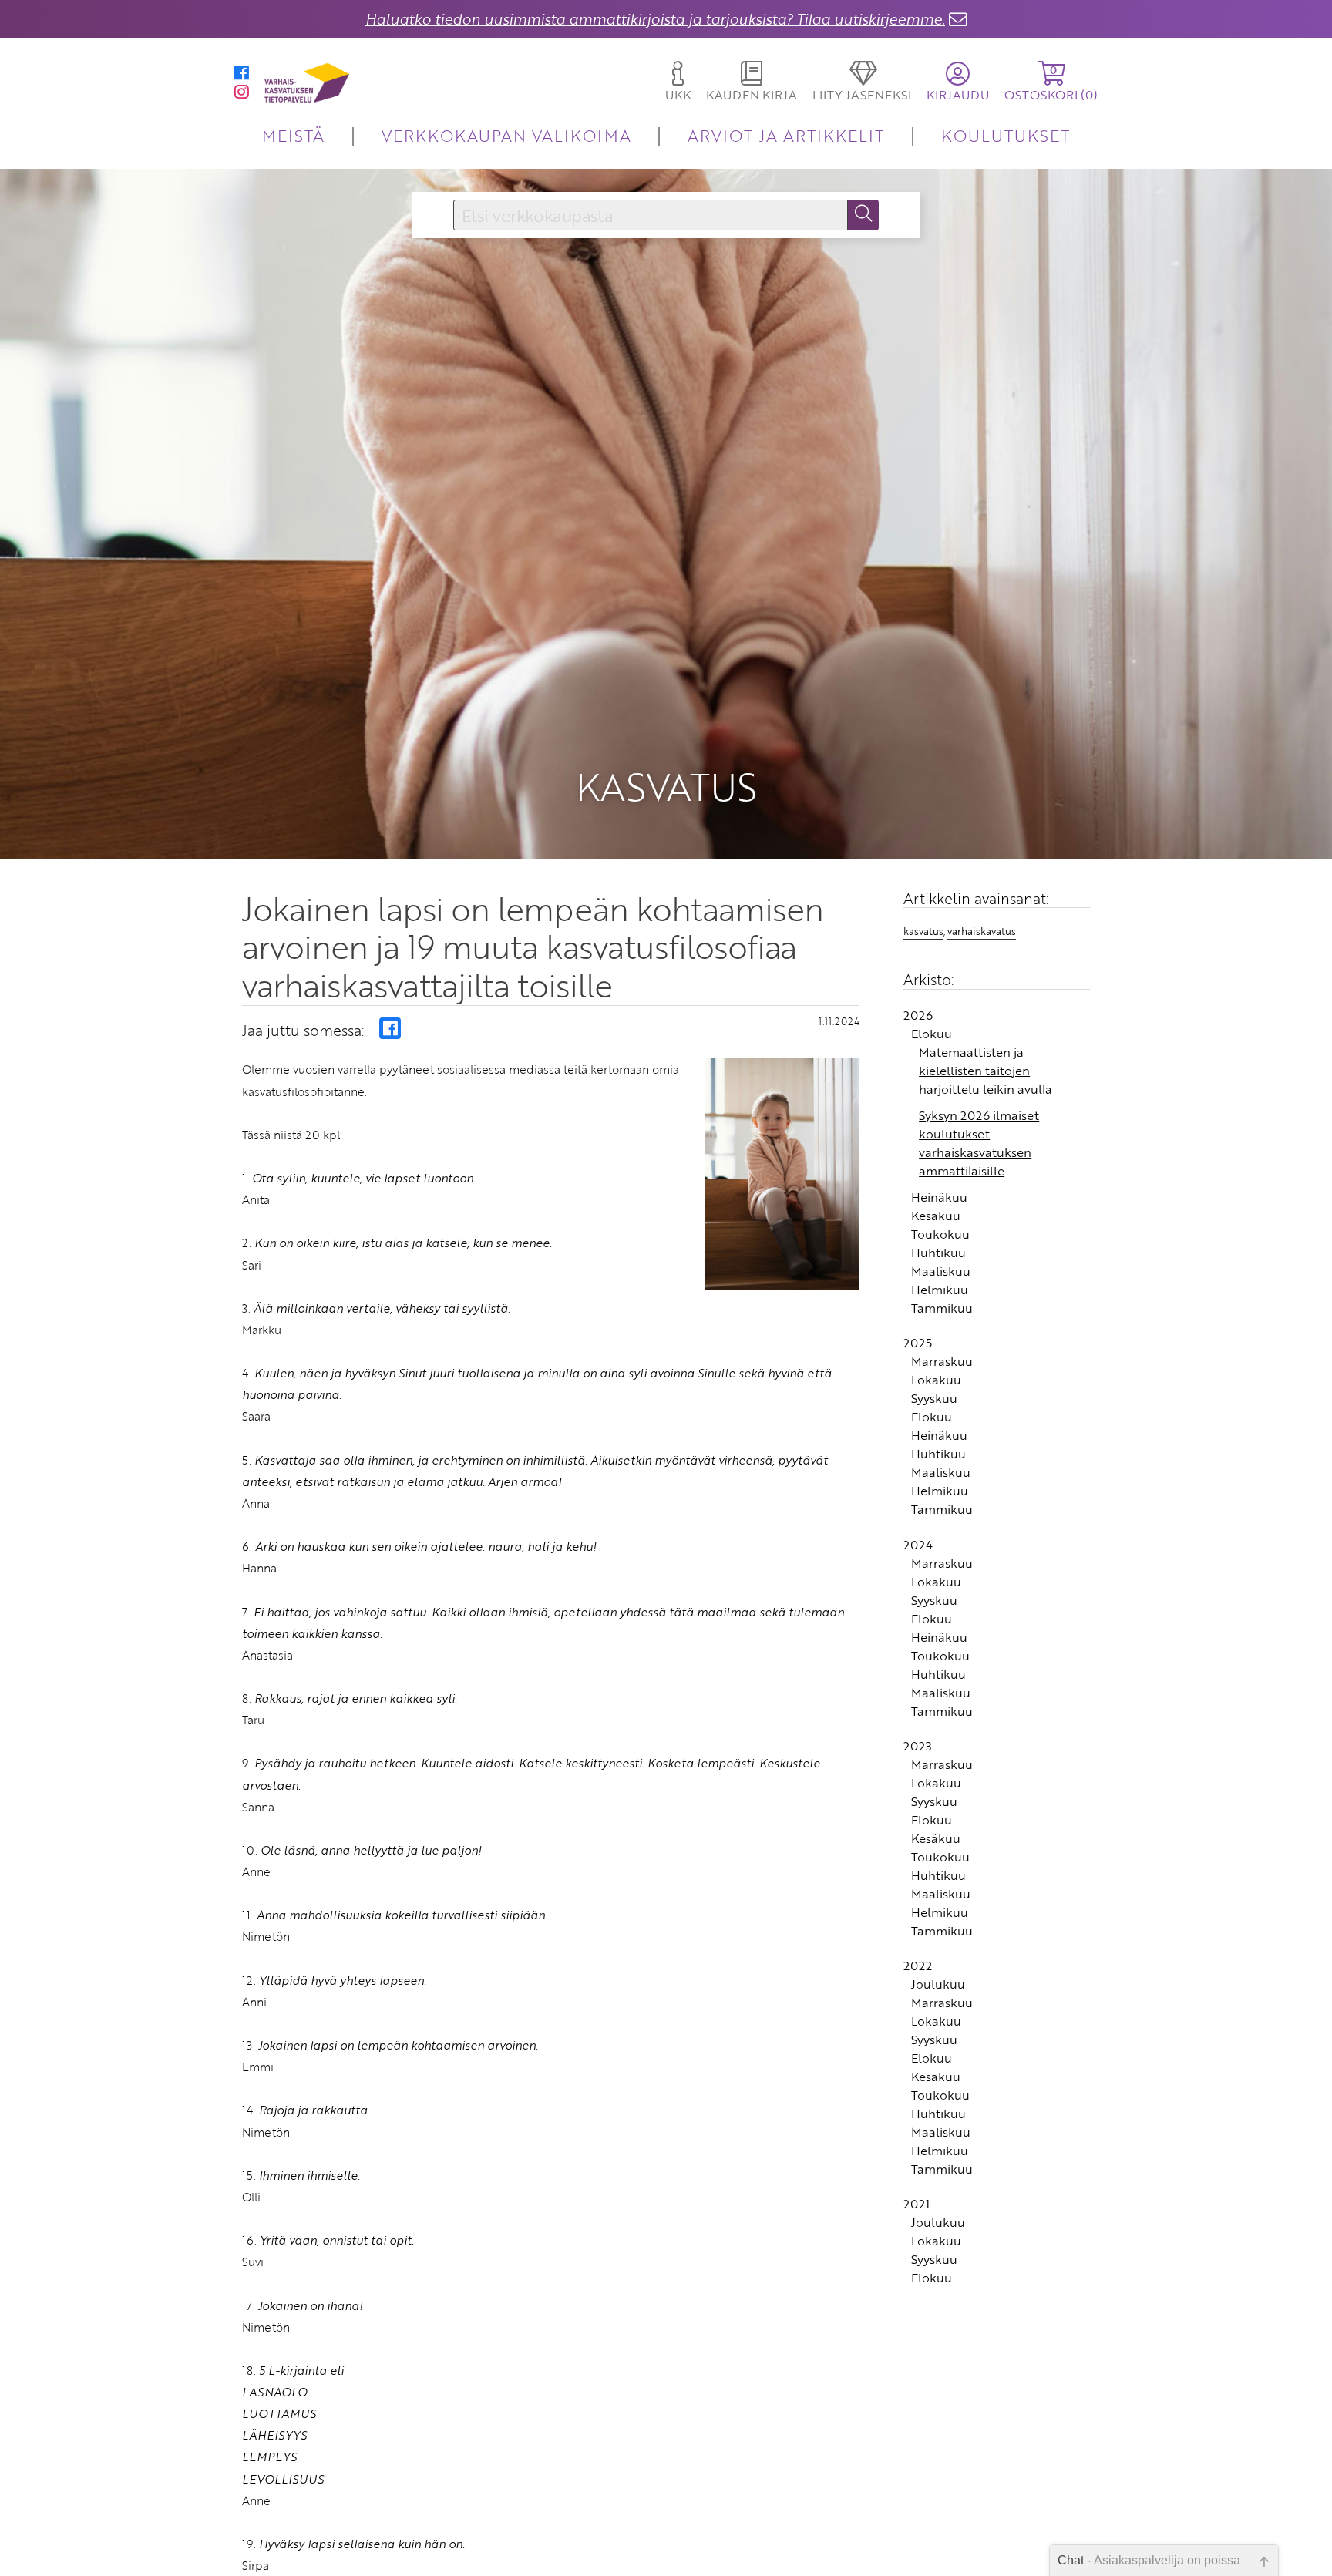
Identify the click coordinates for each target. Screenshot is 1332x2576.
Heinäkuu (939, 1197)
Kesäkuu (936, 1216)
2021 (917, 2204)
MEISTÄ (293, 135)
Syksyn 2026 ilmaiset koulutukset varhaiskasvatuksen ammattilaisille (979, 1143)
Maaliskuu (941, 1271)
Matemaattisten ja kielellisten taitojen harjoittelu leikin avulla (986, 1071)
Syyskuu (934, 1398)
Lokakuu (936, 1380)
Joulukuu (938, 1984)
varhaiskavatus (982, 931)
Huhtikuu (938, 1253)
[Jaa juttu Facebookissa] (390, 1028)
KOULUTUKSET (1006, 135)
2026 (918, 1015)
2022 (918, 1966)
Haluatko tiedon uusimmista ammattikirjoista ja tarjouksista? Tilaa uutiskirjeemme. (655, 19)
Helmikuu (940, 1290)
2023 (918, 1746)
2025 (918, 1343)
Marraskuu (942, 1361)
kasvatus (923, 931)
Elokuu (932, 1034)
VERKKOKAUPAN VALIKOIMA (506, 135)
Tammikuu (942, 1308)
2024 (918, 1545)
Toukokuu (940, 1234)
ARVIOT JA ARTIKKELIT (786, 135)
